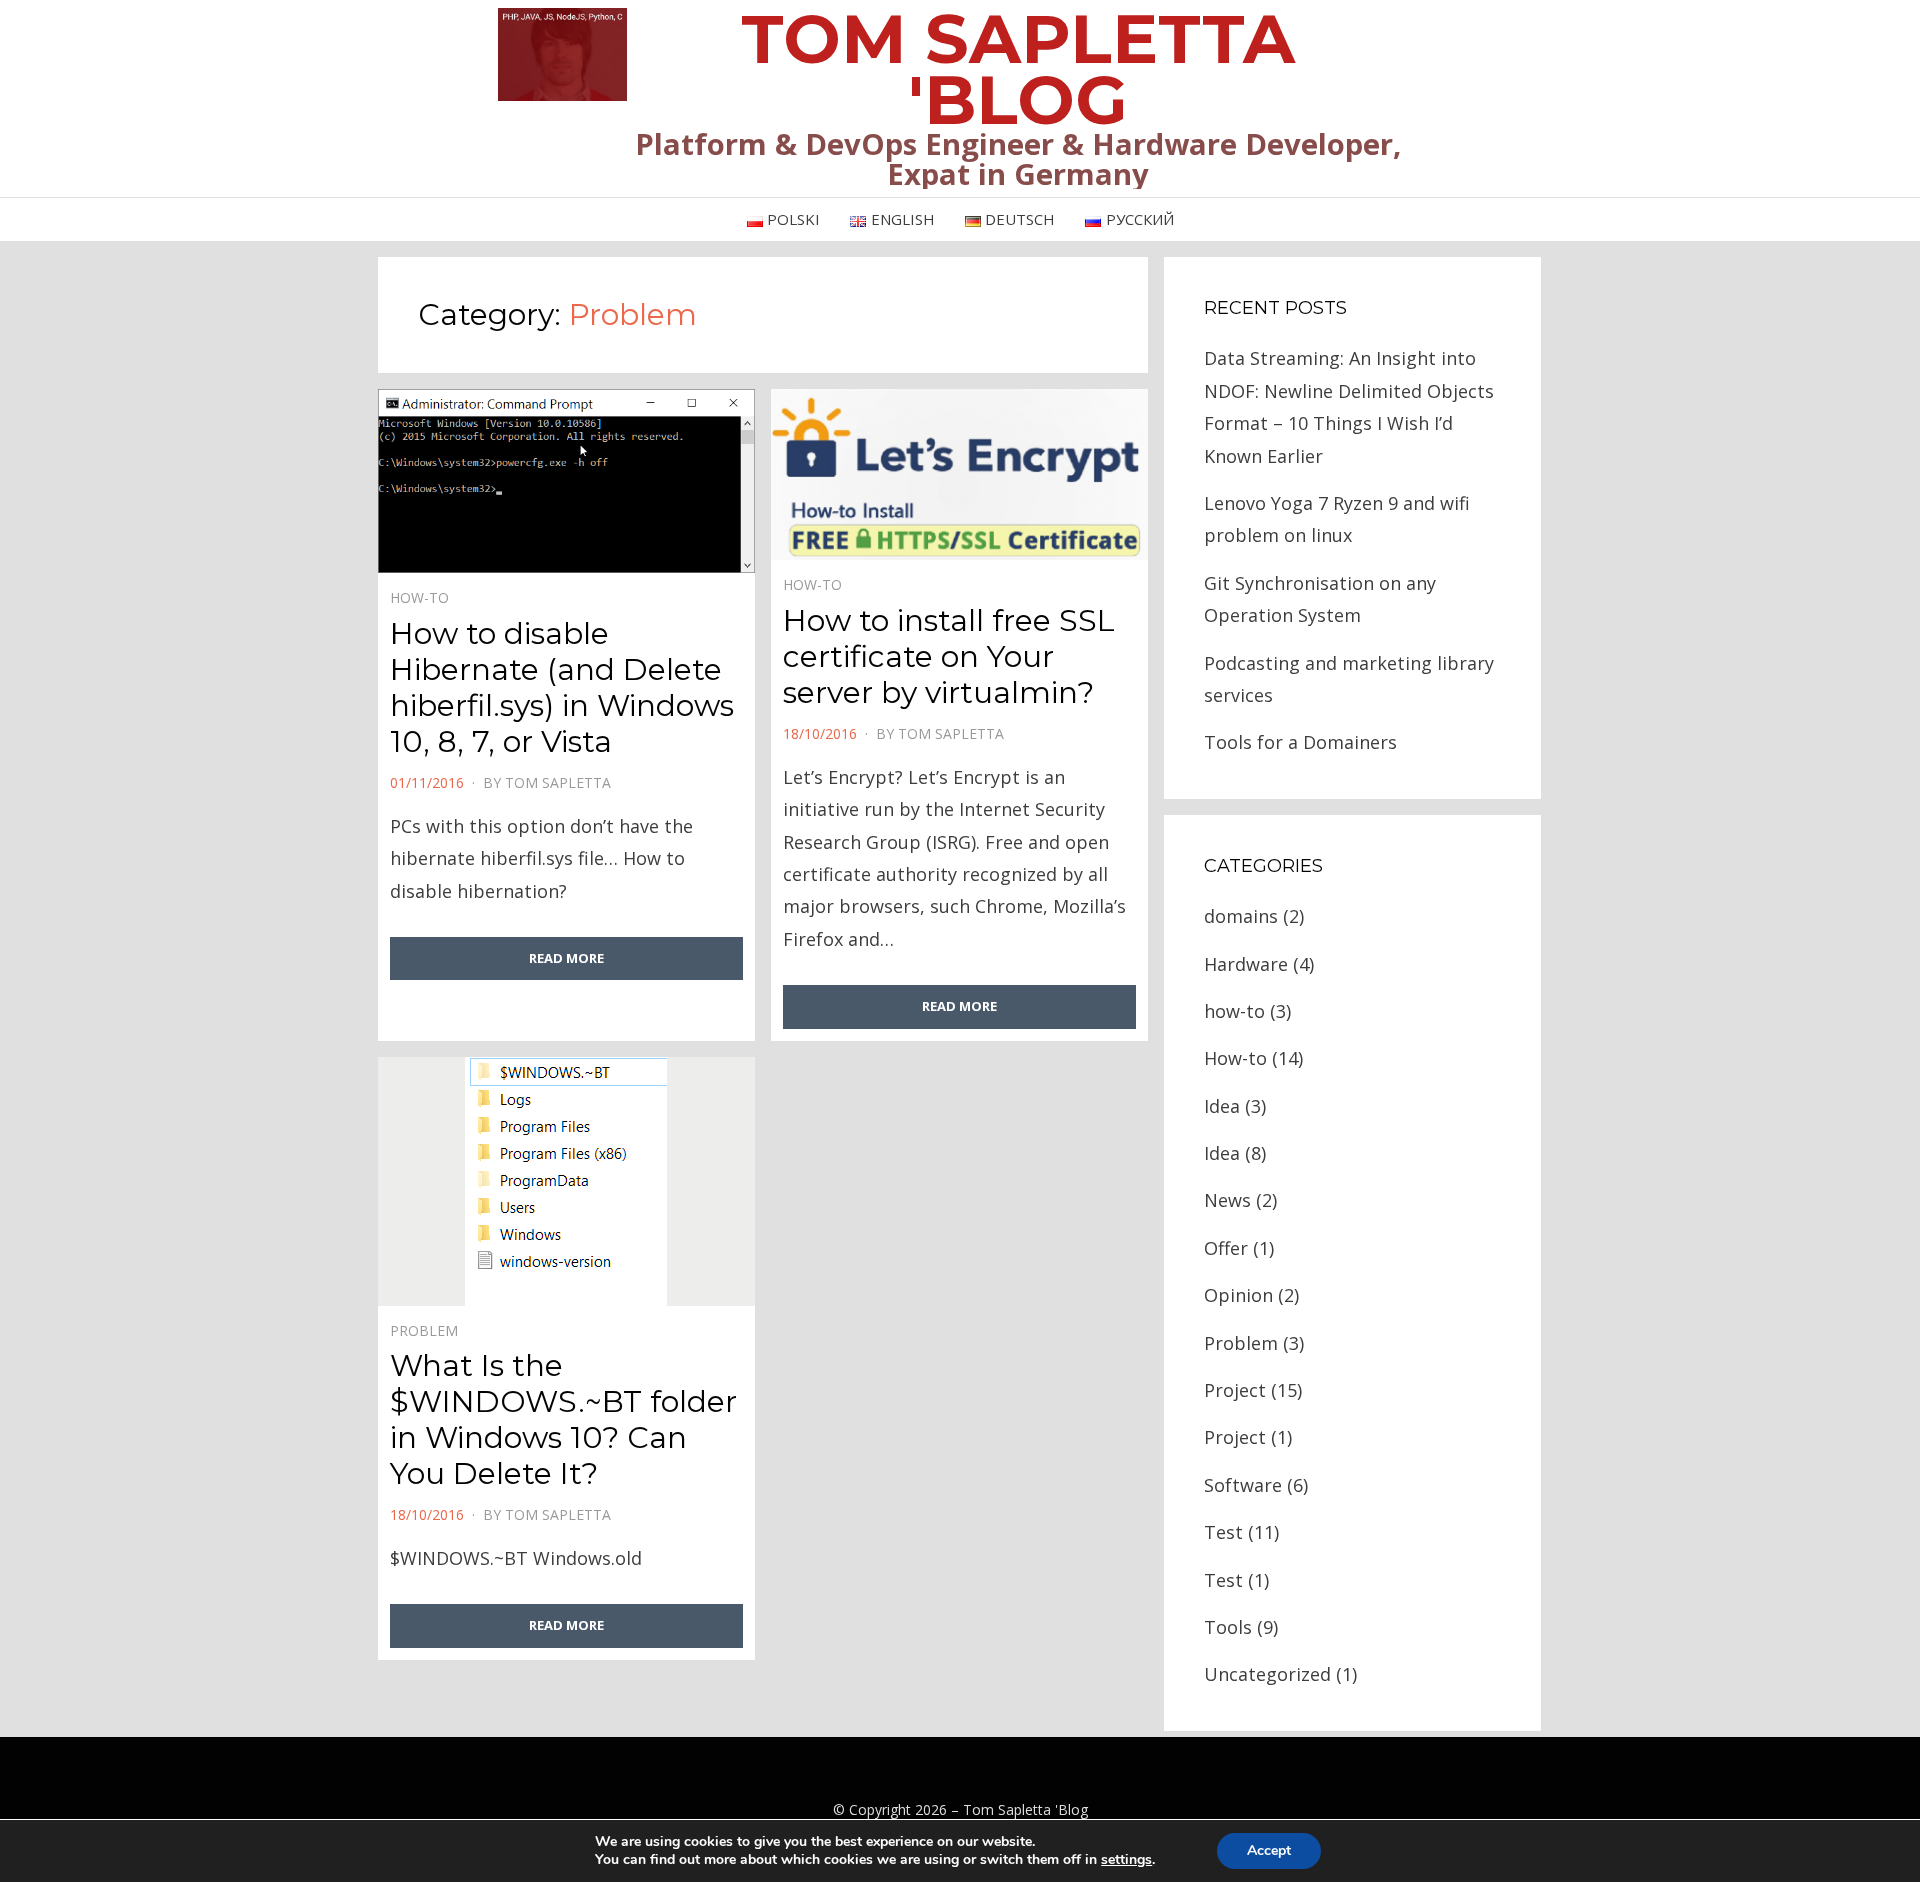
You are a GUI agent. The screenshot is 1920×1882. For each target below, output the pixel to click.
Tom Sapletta (558, 782)
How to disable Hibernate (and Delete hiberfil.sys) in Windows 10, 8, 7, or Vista (562, 687)
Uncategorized (1267, 1674)
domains (1241, 916)
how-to (1234, 1011)
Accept (1269, 1850)
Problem (424, 1330)
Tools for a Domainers (1300, 742)
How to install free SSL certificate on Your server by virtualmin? (949, 656)
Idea (1222, 1106)
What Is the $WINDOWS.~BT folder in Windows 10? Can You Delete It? (563, 1419)
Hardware (1246, 964)
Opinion (1238, 1295)
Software (1243, 1485)
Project (1235, 1390)
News (1227, 1200)
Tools (1228, 1627)
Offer (1226, 1248)
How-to (419, 597)
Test (1223, 1532)
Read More (566, 958)
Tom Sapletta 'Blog (1025, 1809)
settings (1126, 1860)
